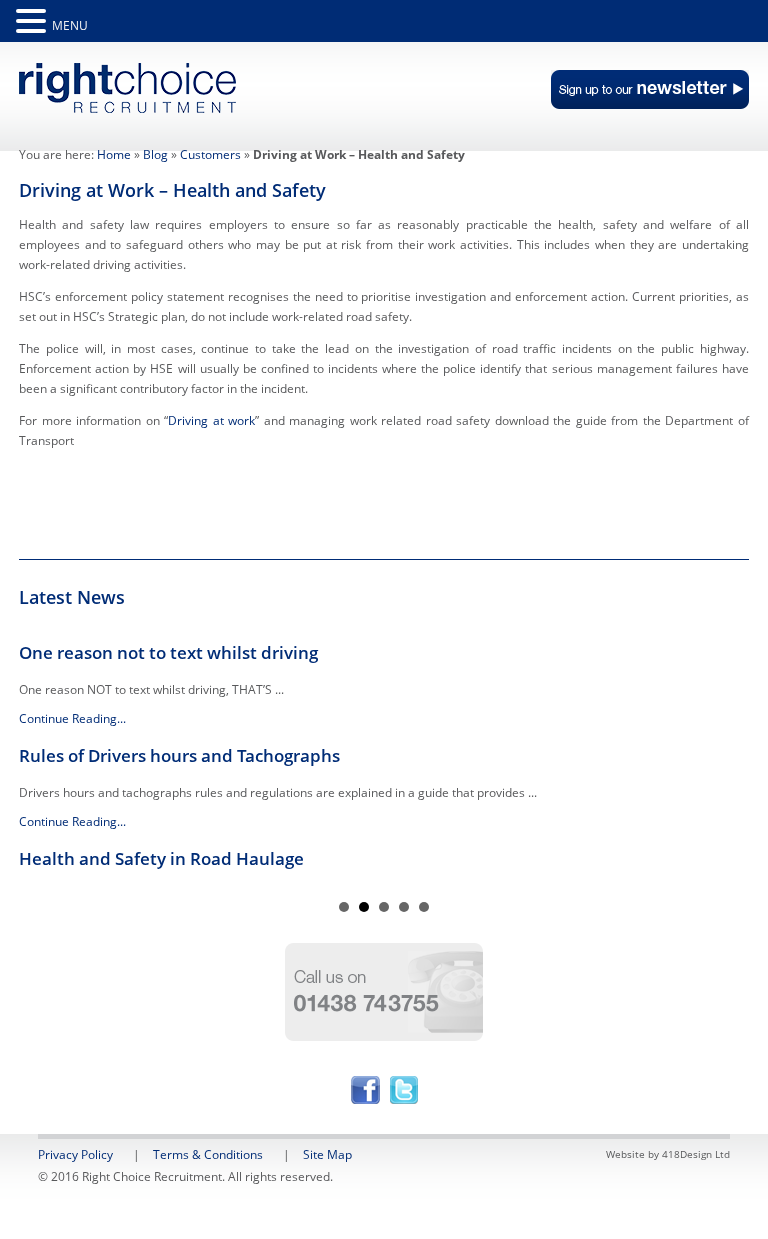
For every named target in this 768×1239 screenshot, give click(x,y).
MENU (70, 25)
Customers (210, 154)
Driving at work (211, 420)
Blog (155, 154)
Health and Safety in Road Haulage (161, 858)
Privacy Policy (75, 1154)
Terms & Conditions (208, 1154)
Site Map (327, 1154)
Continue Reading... (72, 718)
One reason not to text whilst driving (168, 652)
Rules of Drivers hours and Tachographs (179, 755)
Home (114, 154)
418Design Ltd (696, 1154)
